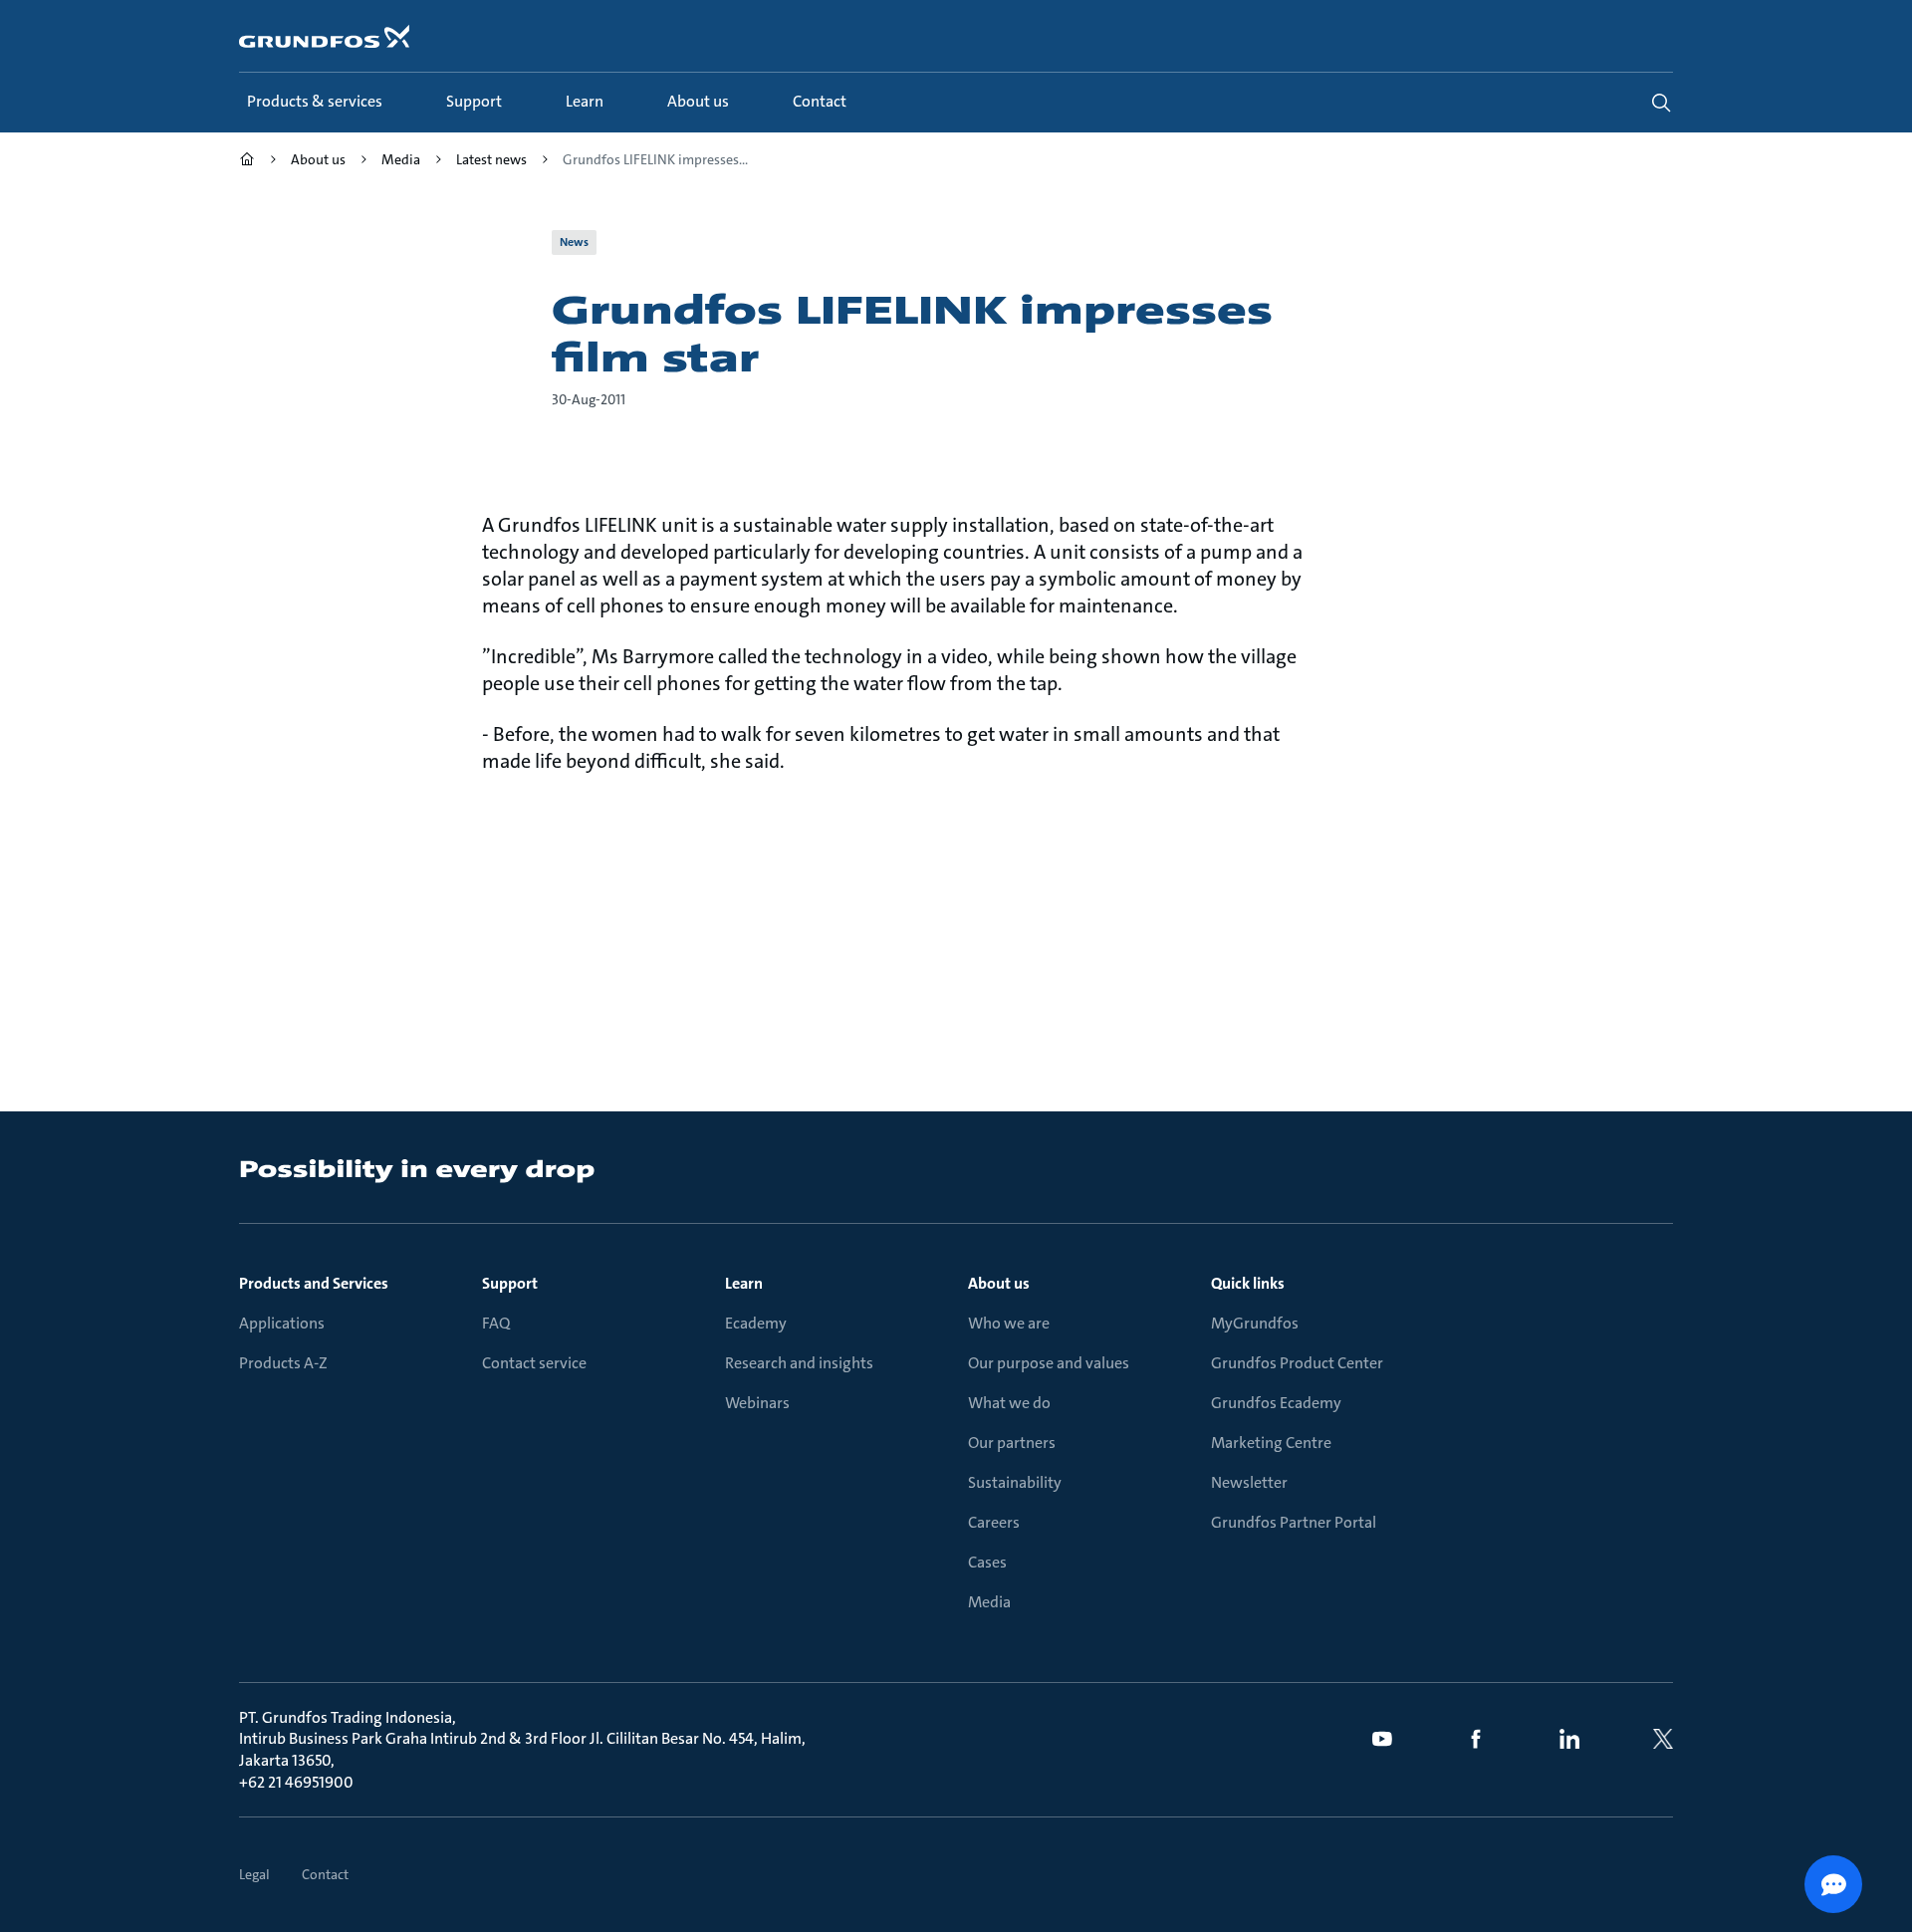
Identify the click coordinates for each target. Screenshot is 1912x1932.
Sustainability (1015, 1482)
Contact (325, 1874)
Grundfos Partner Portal (1294, 1522)
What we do (1009, 1403)
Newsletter (1249, 1482)
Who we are (1009, 1323)
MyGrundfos (1255, 1323)
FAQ (496, 1323)
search (1661, 103)
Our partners (1012, 1443)
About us (999, 1283)
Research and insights (799, 1363)
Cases (987, 1562)
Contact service (534, 1363)
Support (510, 1283)
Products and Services (314, 1283)
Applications (282, 1323)
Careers (994, 1522)
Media (989, 1602)
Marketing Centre (1271, 1443)
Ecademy (756, 1323)
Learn (744, 1283)
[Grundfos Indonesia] (247, 162)
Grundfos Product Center (1297, 1363)
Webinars (757, 1403)
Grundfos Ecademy (1276, 1403)
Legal (254, 1874)
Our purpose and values (1049, 1363)
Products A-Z (283, 1363)
